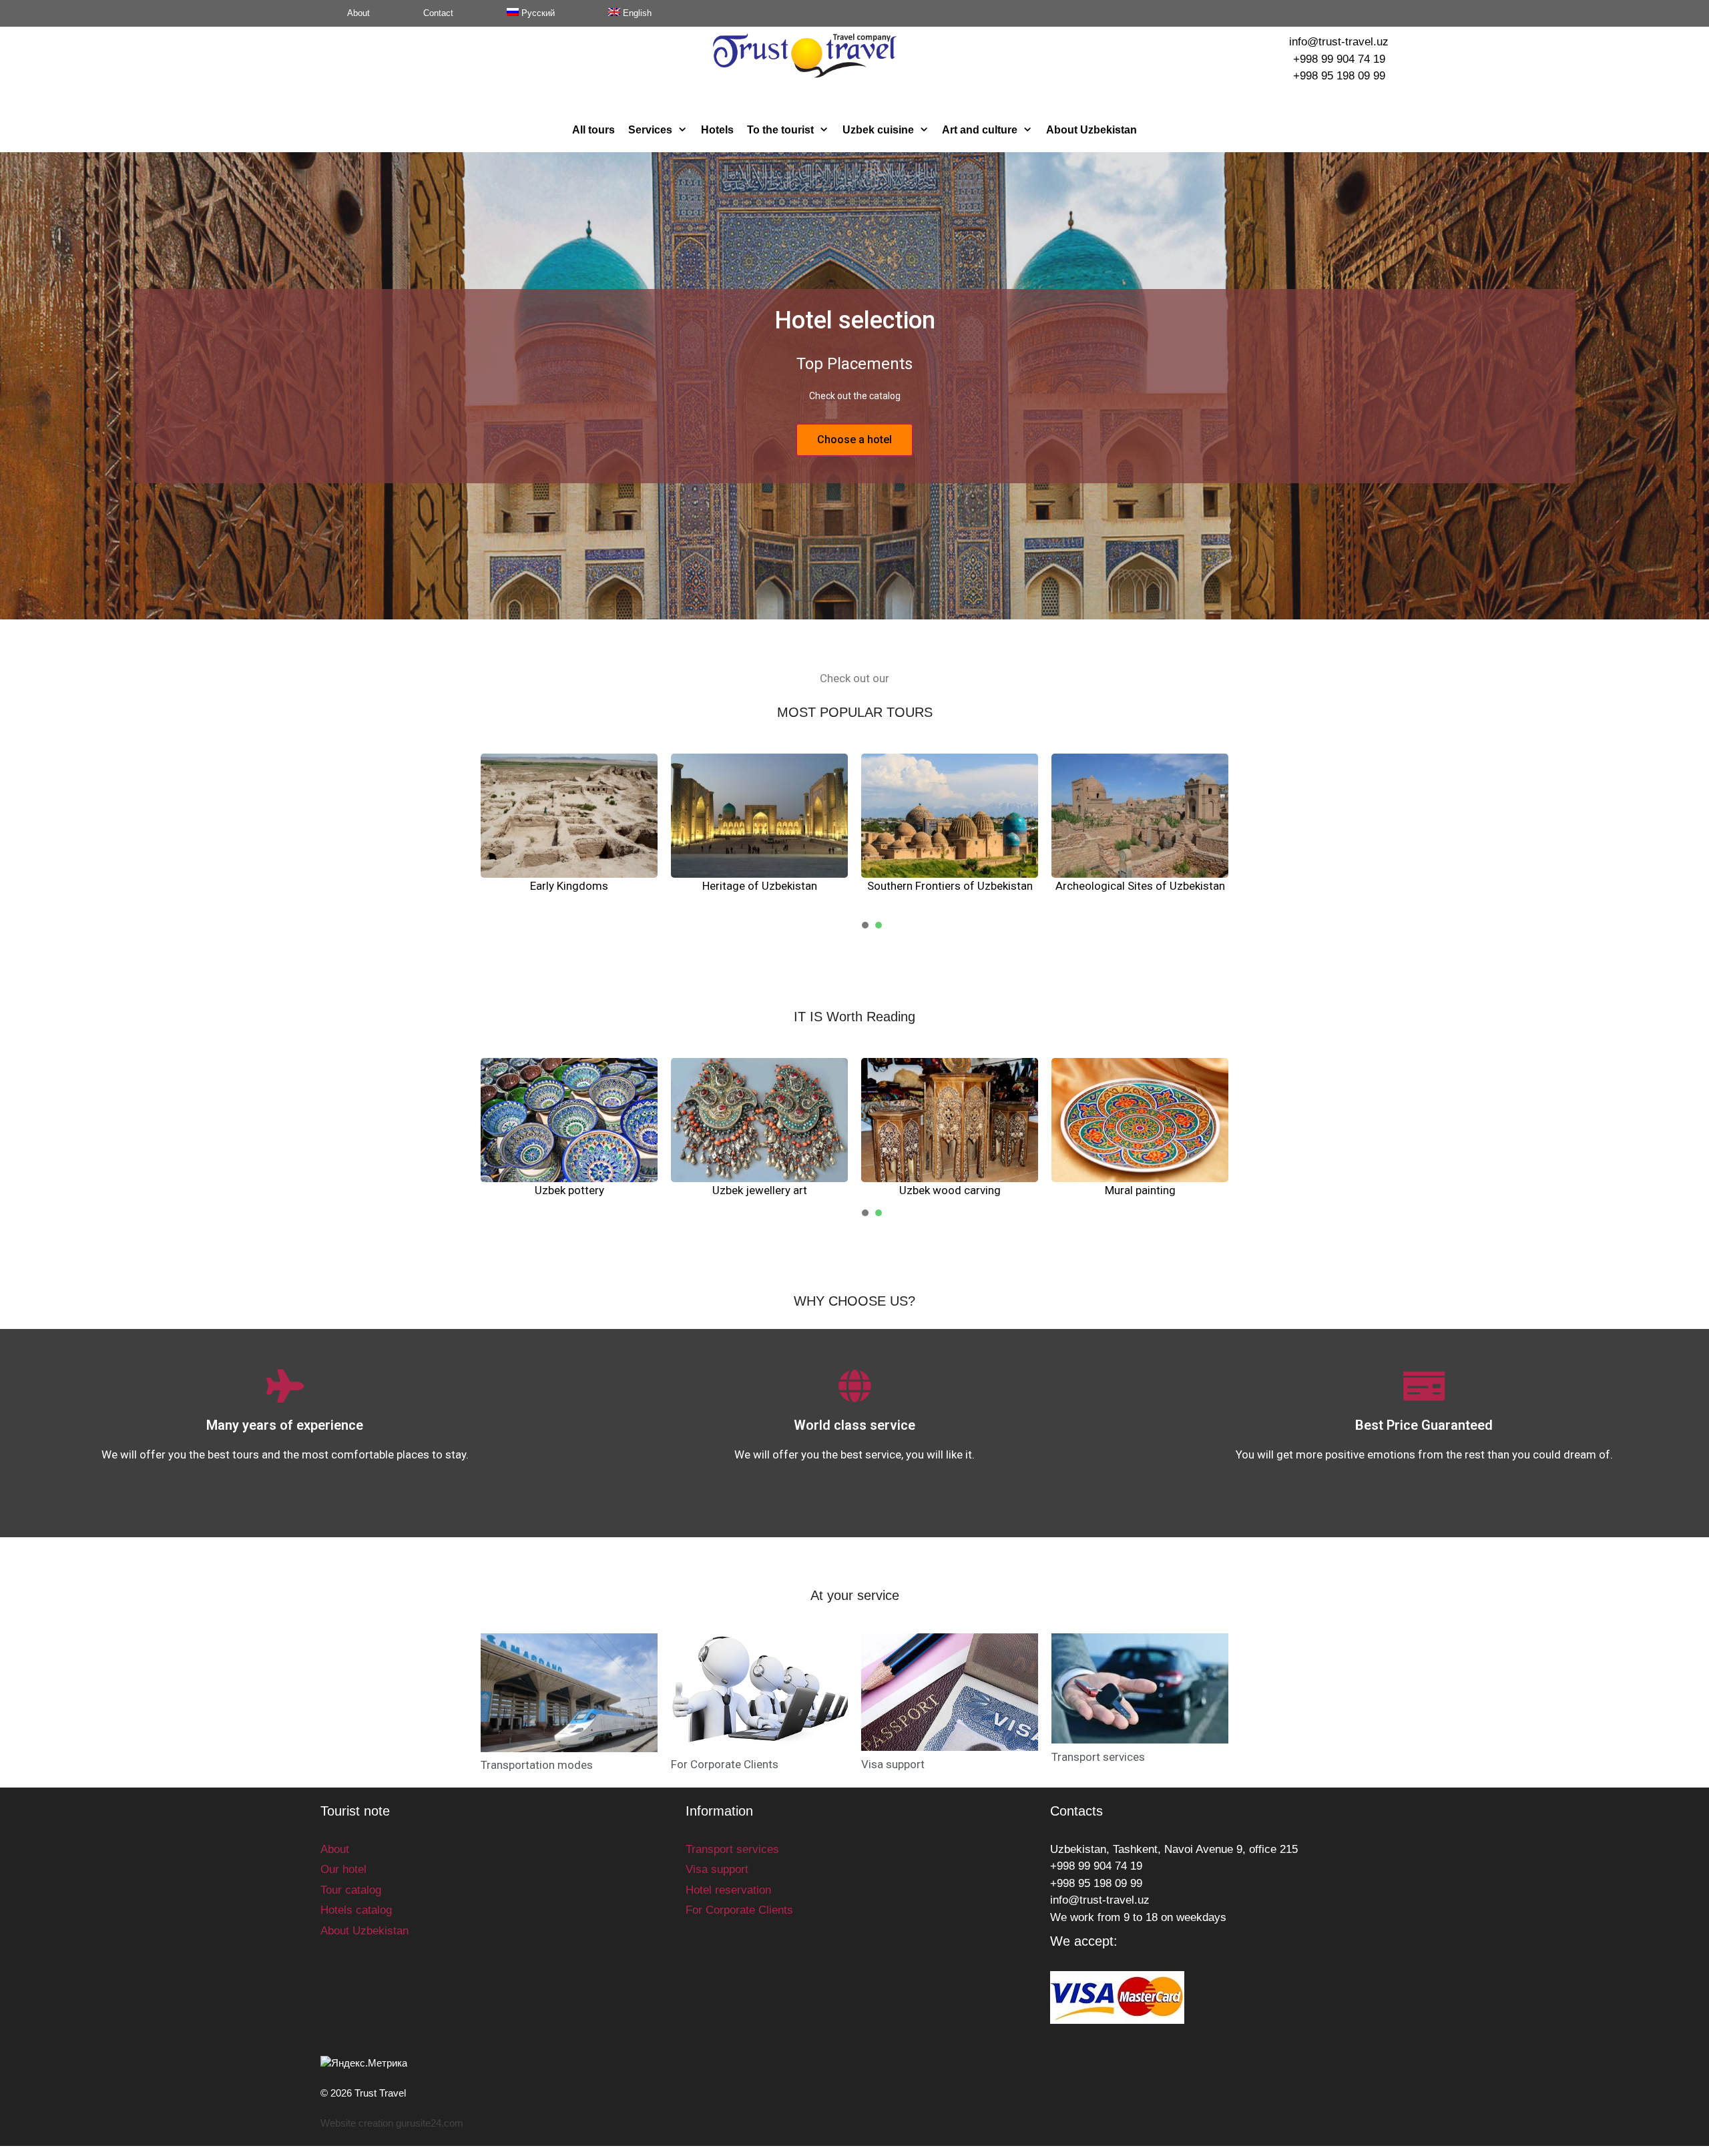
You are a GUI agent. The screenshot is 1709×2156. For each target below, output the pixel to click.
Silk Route (760, 886)
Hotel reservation (728, 1890)
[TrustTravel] (805, 55)
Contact (438, 13)
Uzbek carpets (759, 1190)
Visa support (893, 1764)
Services (650, 130)
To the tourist (780, 130)
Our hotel (343, 1869)
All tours (593, 130)
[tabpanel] (569, 833)
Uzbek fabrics (1140, 1190)
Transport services (1098, 1757)
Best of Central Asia (1140, 886)
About (358, 13)
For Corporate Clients (725, 1764)
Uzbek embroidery (950, 1190)
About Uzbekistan (1091, 130)
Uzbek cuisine (878, 130)
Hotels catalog (356, 1910)
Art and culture (980, 130)
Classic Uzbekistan (950, 886)
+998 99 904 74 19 (1339, 59)
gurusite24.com (430, 2123)
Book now (855, 440)
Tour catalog (351, 1890)
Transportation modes (537, 1765)
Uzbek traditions (569, 1190)
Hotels (717, 130)
